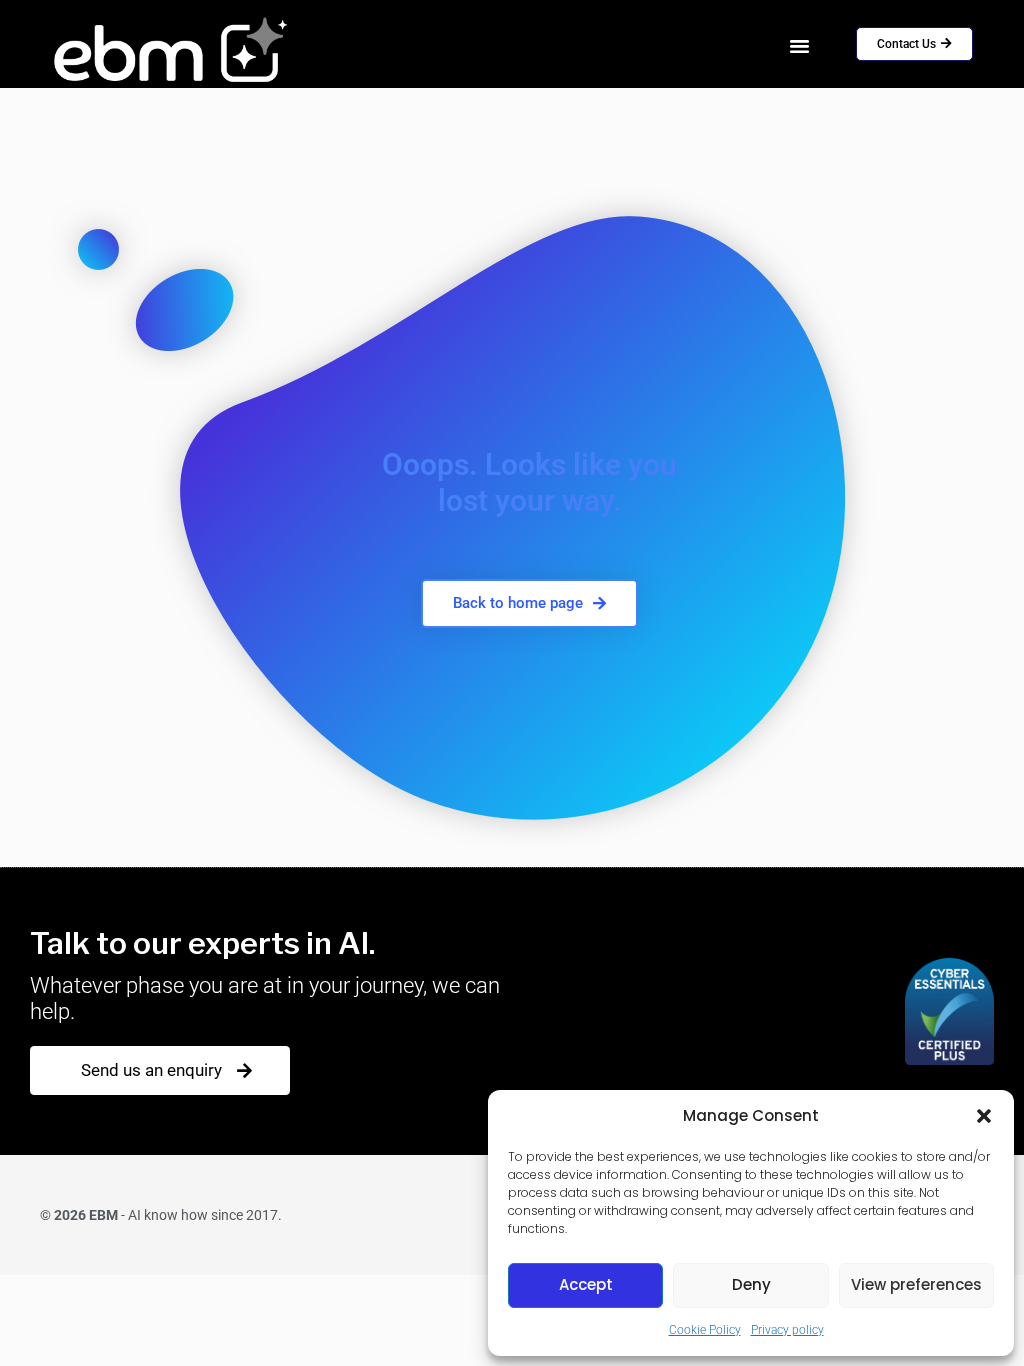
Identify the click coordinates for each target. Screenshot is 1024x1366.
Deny (751, 1284)
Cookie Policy (705, 1330)
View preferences (916, 1284)
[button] (984, 1116)
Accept (586, 1284)
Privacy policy (787, 1330)
